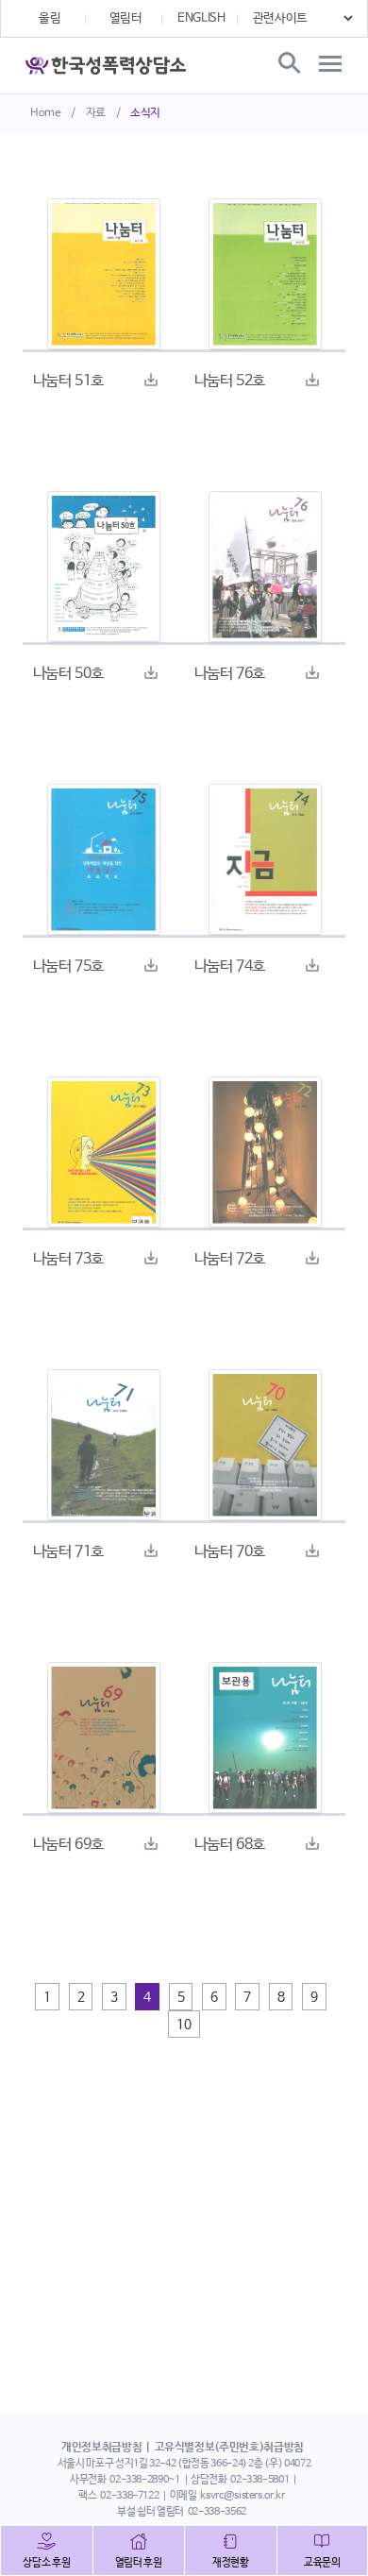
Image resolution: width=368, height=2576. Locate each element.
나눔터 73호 (69, 1259)
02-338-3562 (217, 2512)
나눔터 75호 (69, 966)
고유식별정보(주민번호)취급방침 (229, 2448)
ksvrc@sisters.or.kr (242, 2496)
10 (184, 2025)
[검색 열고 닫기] (288, 64)
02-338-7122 (129, 2496)
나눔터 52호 (230, 381)
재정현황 (231, 2563)
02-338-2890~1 (144, 2480)
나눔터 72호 (230, 1259)
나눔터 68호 (230, 1845)
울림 (50, 18)
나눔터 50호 (69, 674)
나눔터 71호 (69, 1552)
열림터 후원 (139, 2563)
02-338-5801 (259, 2480)
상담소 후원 (46, 2563)
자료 (96, 113)
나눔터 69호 (69, 1845)
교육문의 (322, 2563)
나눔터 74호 (230, 966)
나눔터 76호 (230, 674)
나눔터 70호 (230, 1552)
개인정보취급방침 (101, 2448)
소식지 (145, 113)
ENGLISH (201, 18)
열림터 (126, 18)
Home (46, 113)
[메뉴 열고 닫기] (330, 64)
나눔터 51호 (69, 381)
